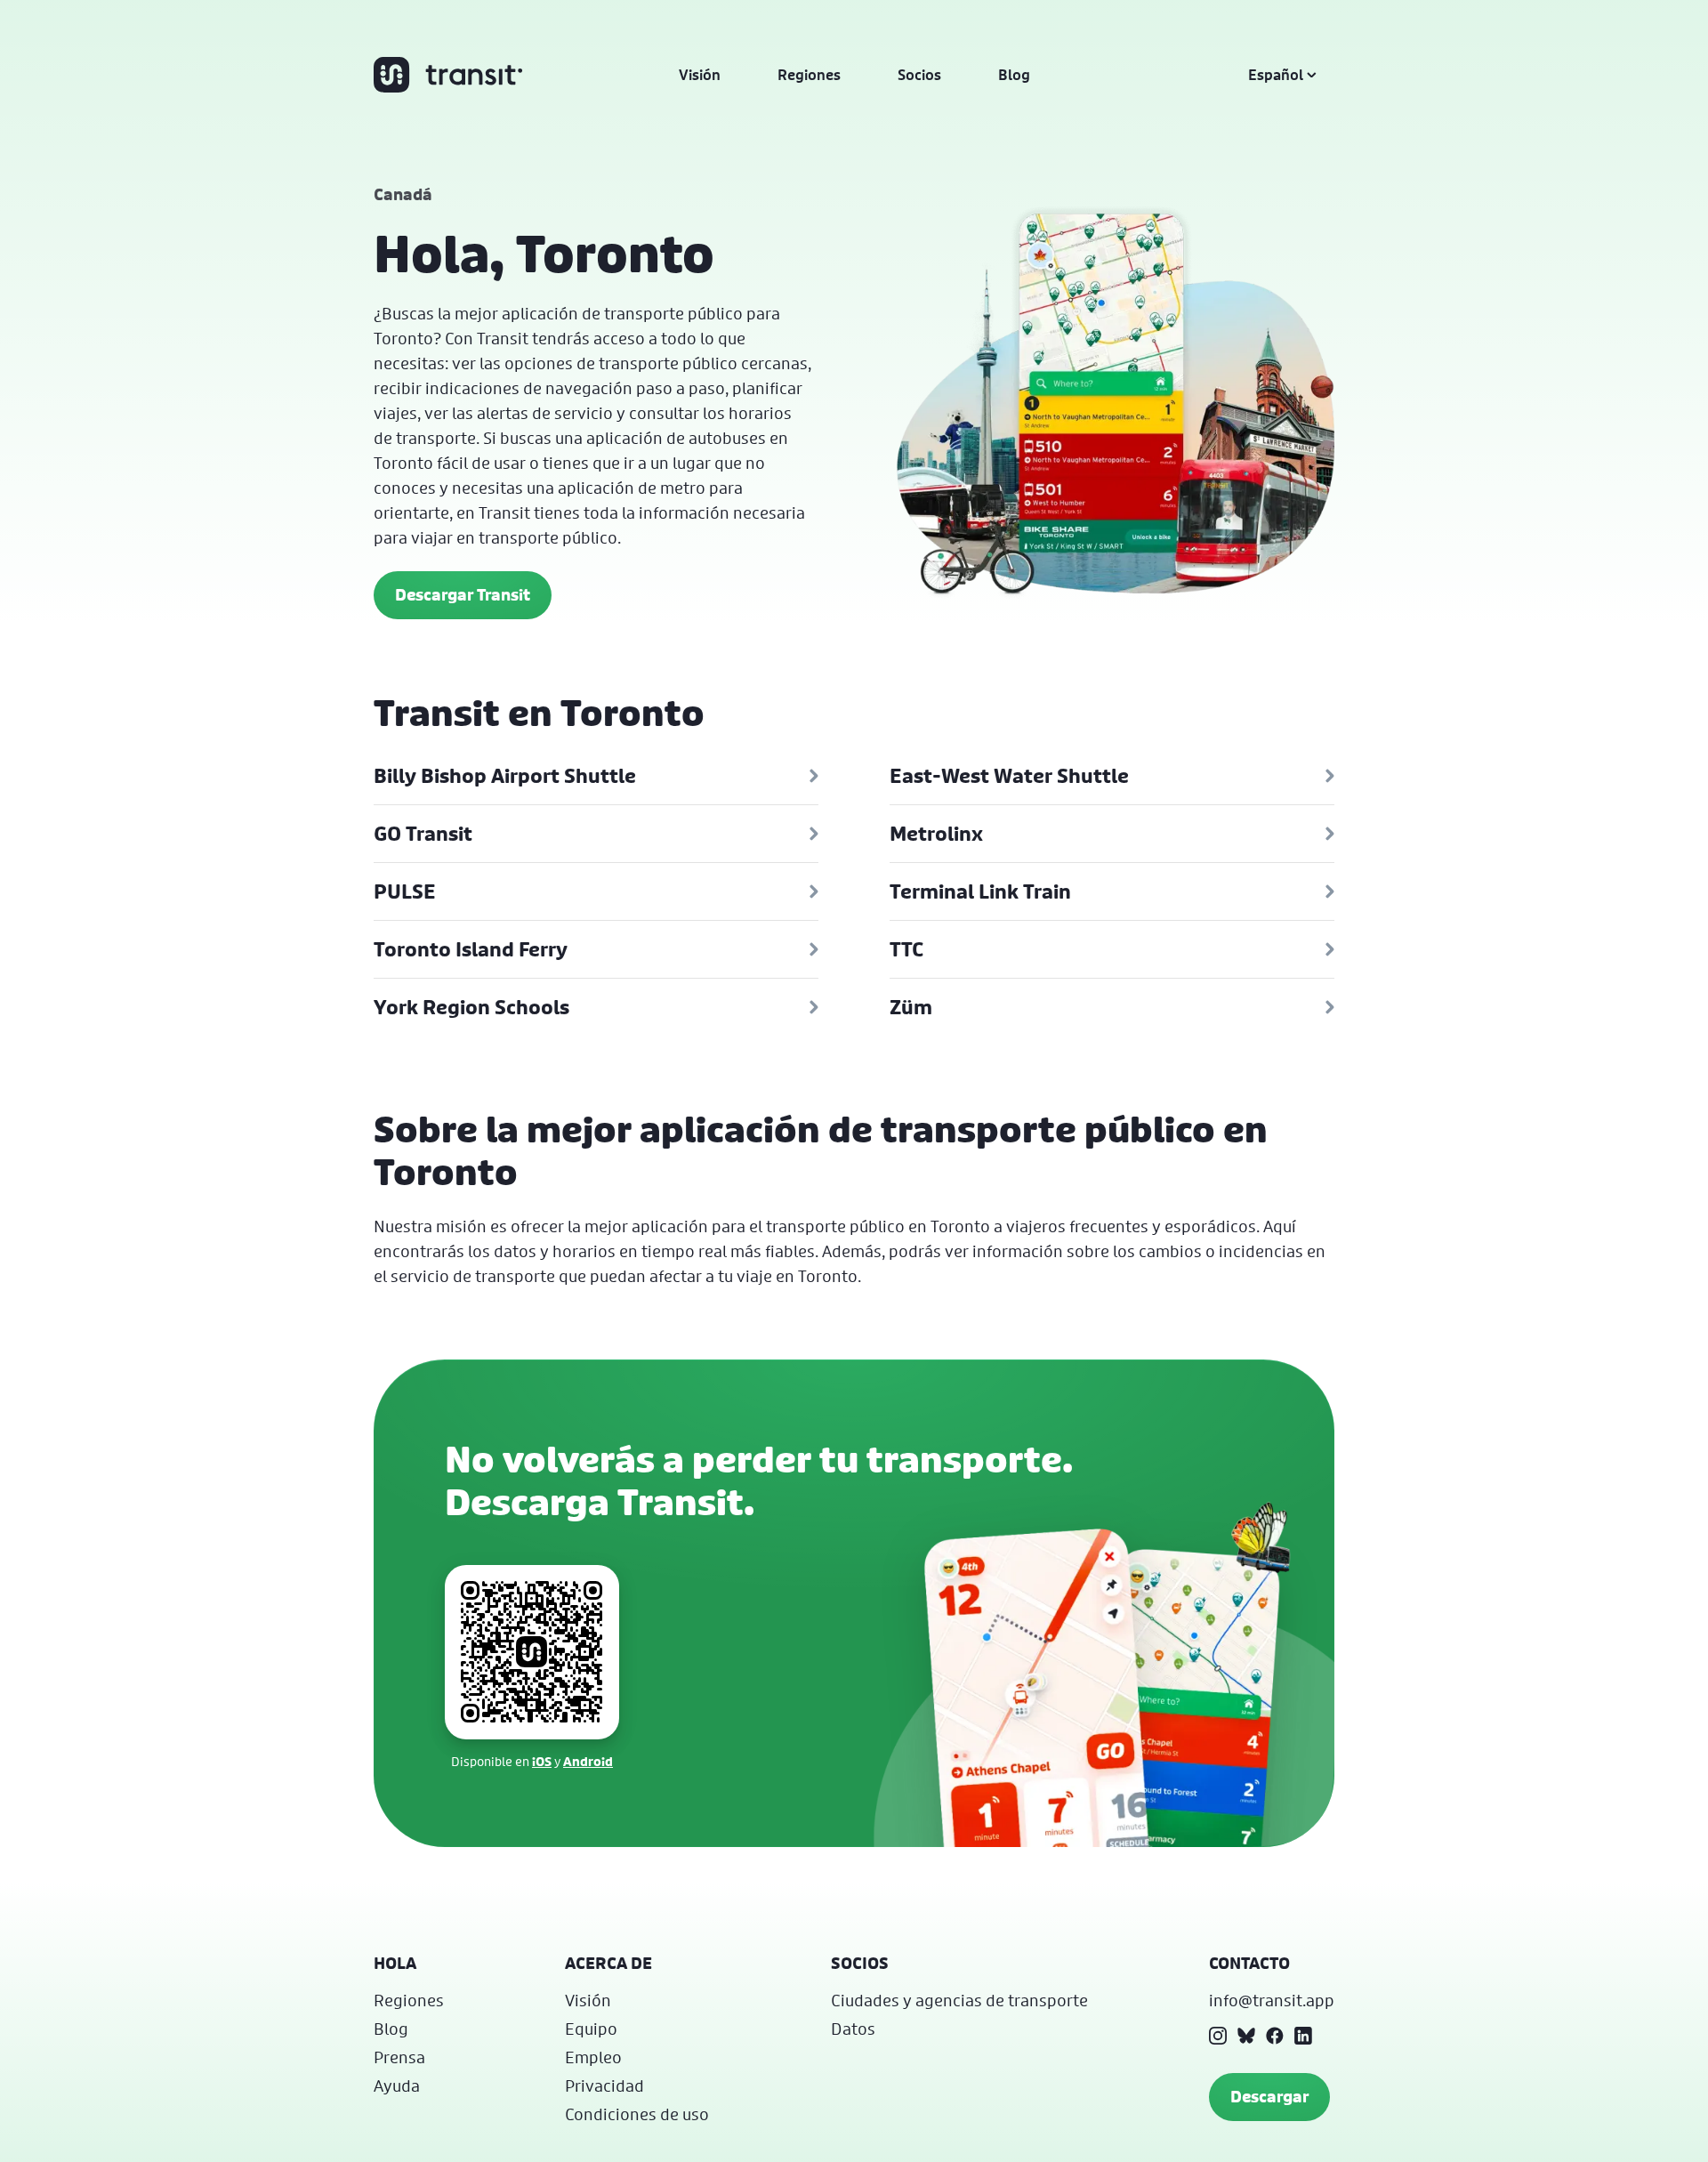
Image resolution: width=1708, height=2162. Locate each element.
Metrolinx (936, 834)
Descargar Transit (463, 595)
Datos (853, 2029)
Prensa (399, 2057)
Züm (911, 1007)
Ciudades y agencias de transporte (959, 2000)
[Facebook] (1275, 2036)
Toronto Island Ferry (471, 949)
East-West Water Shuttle (1009, 776)
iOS (542, 1761)
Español (1276, 75)
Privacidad (604, 2085)
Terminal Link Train (980, 891)
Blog (1014, 75)
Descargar (1269, 2097)
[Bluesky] (1246, 2036)
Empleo (593, 2057)
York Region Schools (471, 1007)
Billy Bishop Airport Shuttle (505, 776)
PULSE (405, 891)
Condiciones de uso (637, 2114)
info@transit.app (1272, 2000)
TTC (906, 949)
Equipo (591, 2029)
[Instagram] (1218, 2036)
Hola (395, 1963)
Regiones (809, 75)
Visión (700, 75)
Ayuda (397, 2085)
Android (588, 1761)
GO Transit (423, 834)
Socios (919, 75)
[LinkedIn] (1303, 2036)
